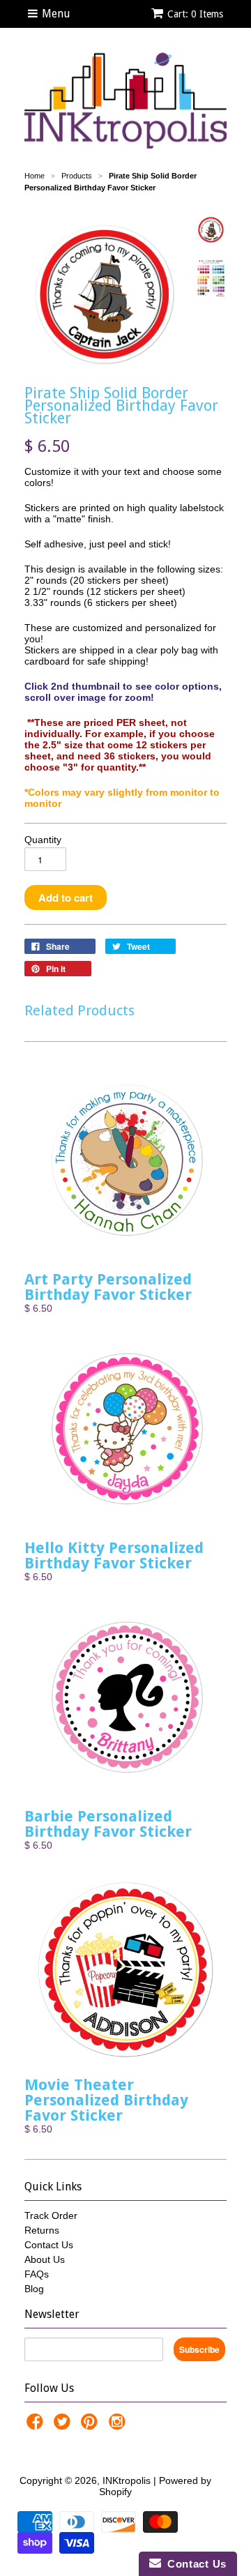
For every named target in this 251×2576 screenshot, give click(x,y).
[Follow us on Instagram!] (119, 2426)
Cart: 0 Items (195, 14)
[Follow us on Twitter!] (64, 2426)
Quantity (43, 840)
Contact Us (49, 2245)
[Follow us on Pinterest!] (91, 2426)
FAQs (37, 2274)
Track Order (51, 2215)
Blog (34, 2289)
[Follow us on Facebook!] (37, 2426)
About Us (45, 2259)
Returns (42, 2230)
